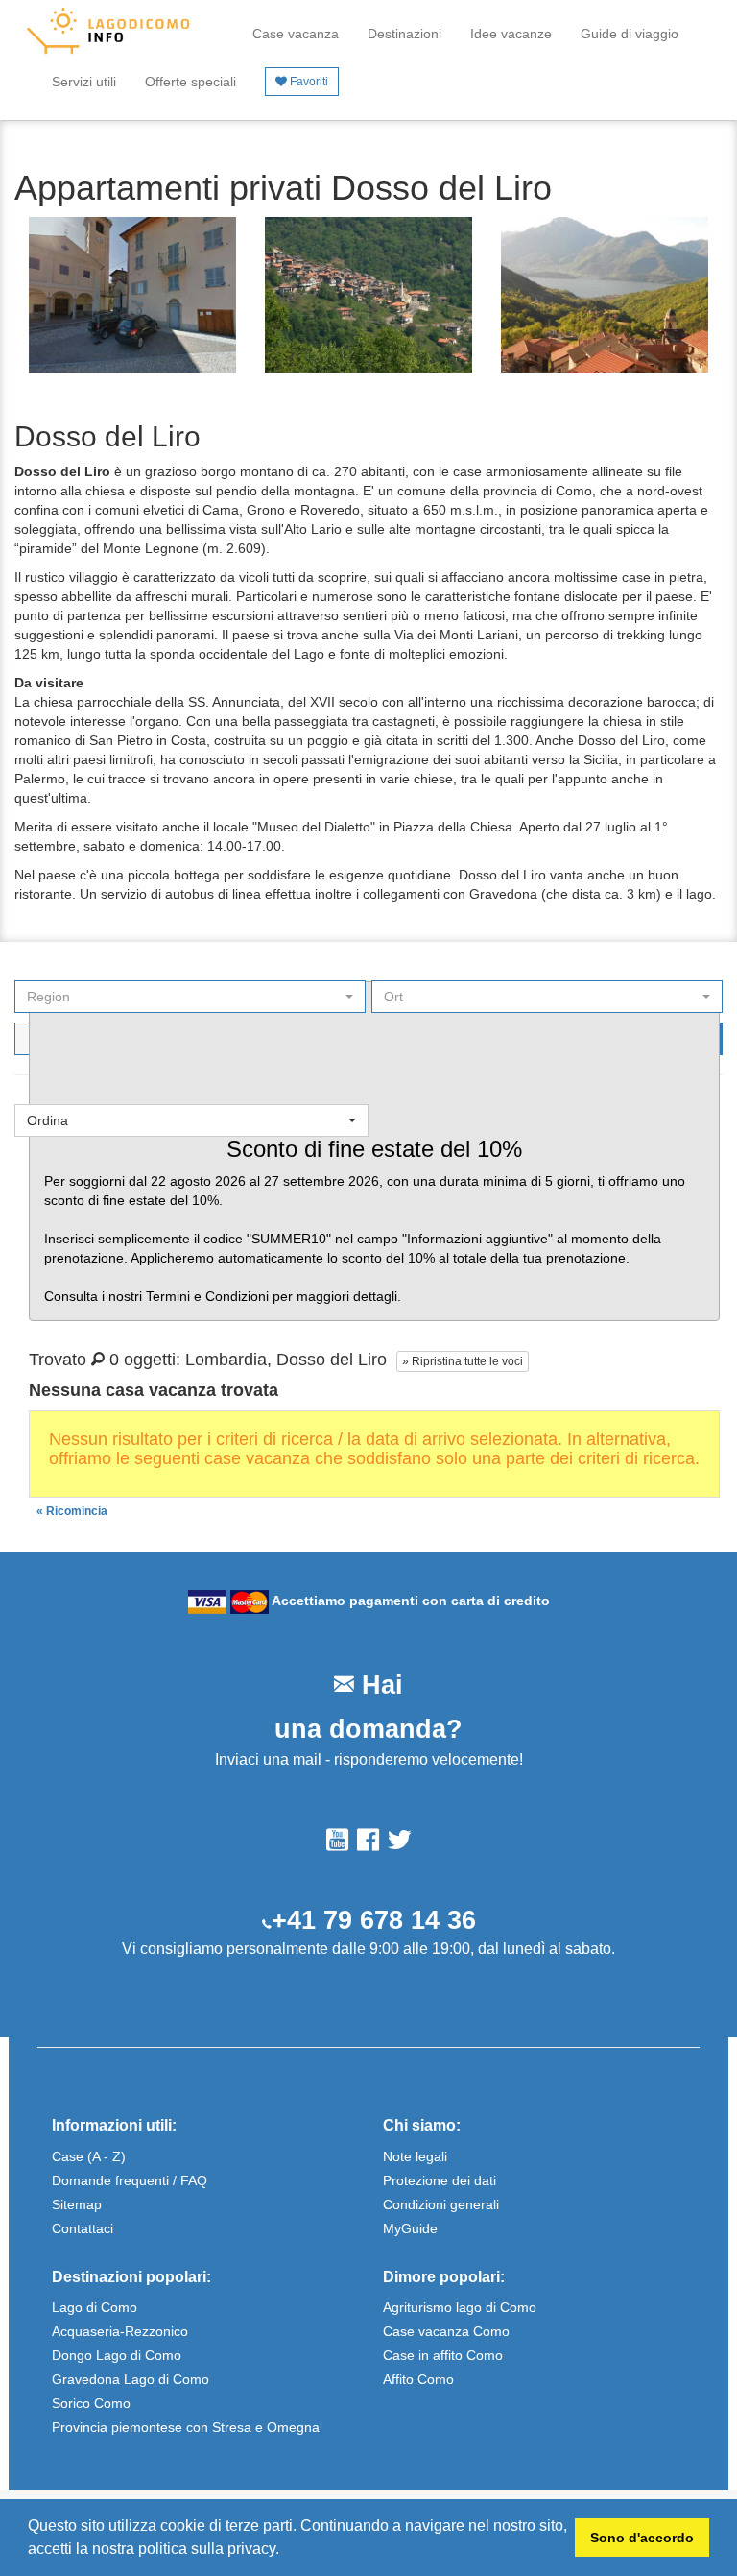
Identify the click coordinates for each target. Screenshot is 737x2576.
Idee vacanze (511, 34)
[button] (286, 2551)
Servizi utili (84, 82)
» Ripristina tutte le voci (463, 1361)
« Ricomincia (72, 1511)
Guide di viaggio (630, 34)
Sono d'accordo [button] (642, 2538)
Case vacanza (296, 34)
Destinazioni (404, 34)
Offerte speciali (190, 82)
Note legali (415, 2156)
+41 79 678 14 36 (374, 1920)
